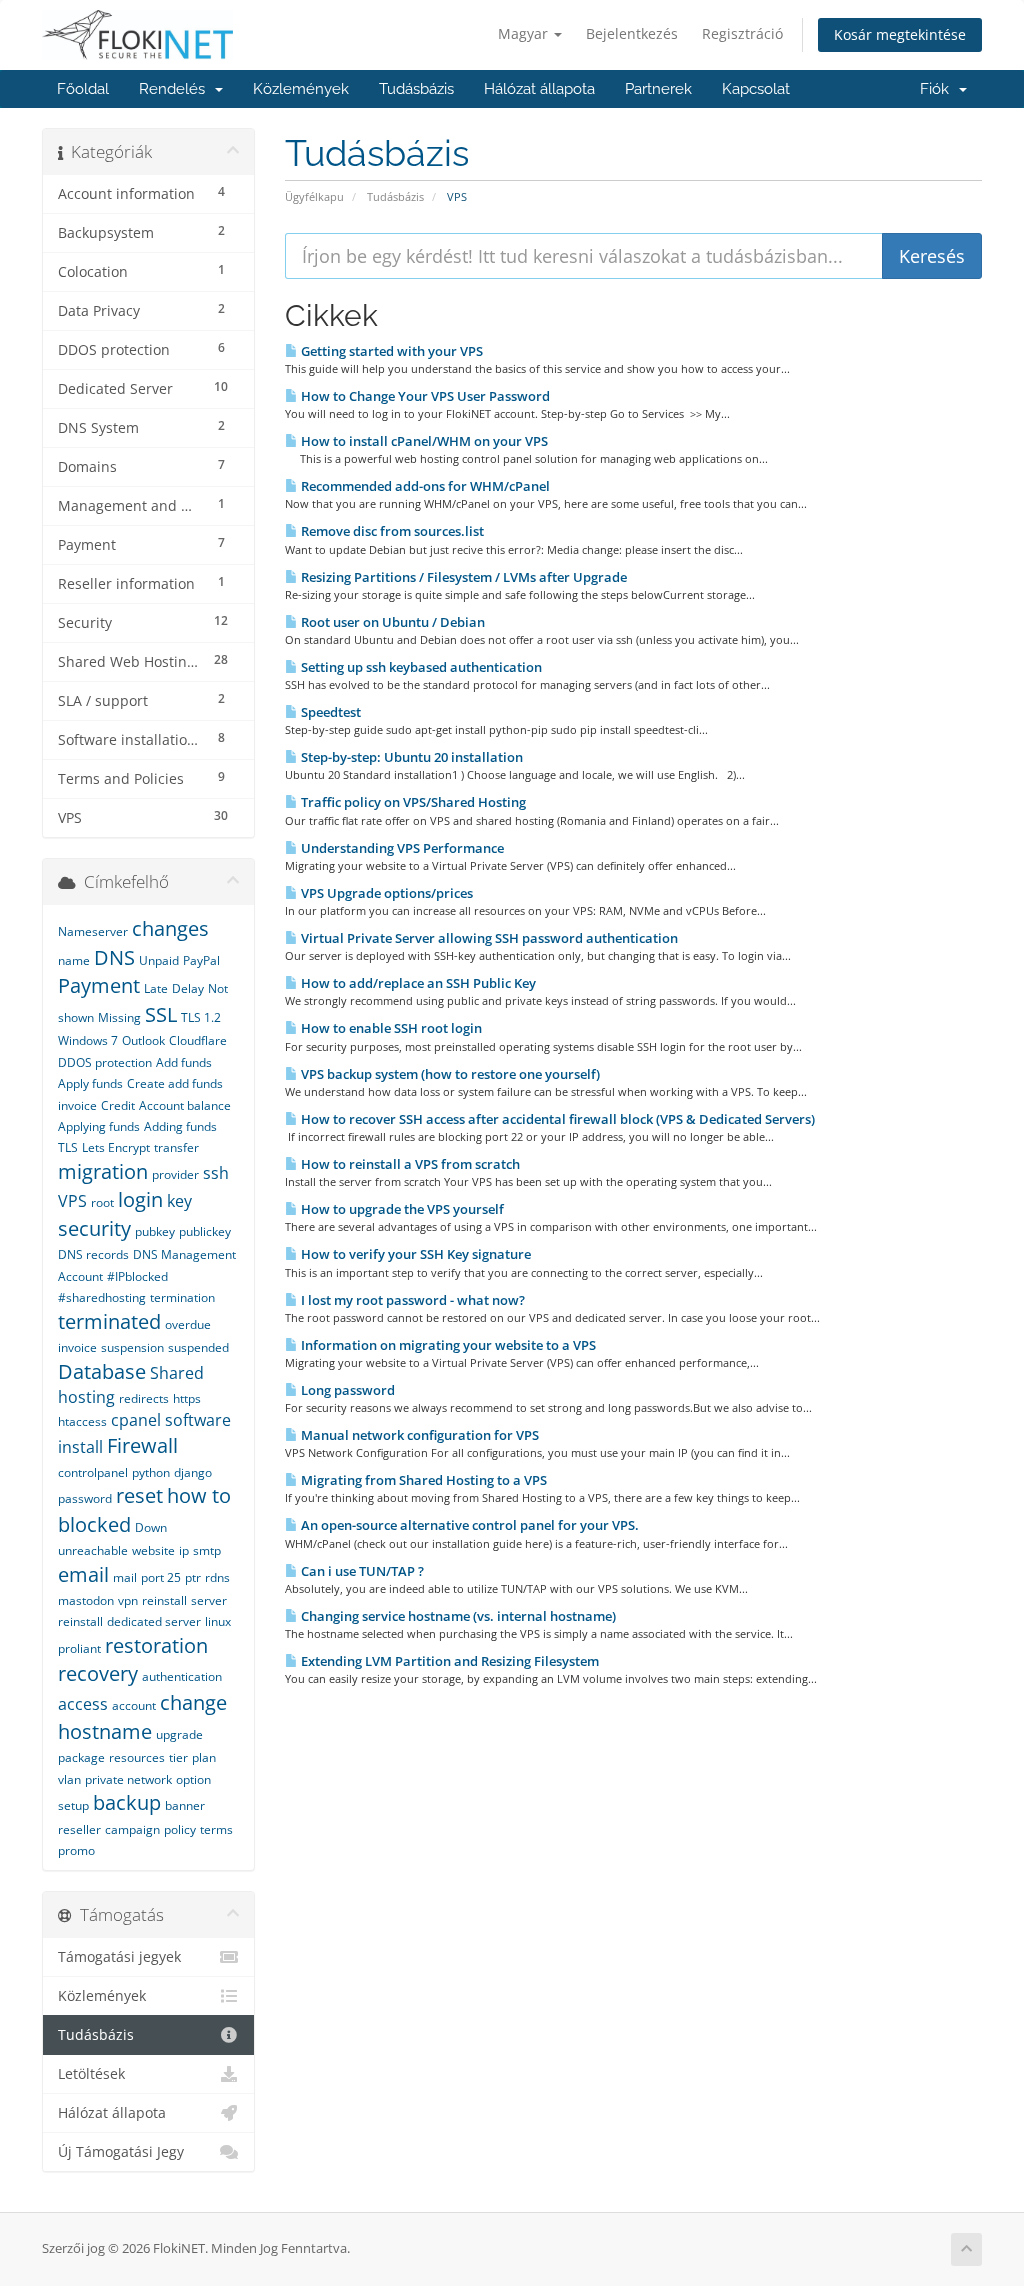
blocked (94, 1524)
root (102, 1202)
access (83, 1704)
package (81, 1757)
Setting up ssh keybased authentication (420, 667)
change (193, 1702)
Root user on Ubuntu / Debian (391, 622)
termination (182, 1297)
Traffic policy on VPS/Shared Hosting (412, 802)
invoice (77, 1347)
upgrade (179, 1734)
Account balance (185, 1105)
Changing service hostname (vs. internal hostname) (457, 1616)
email (83, 1574)
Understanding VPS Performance (401, 848)
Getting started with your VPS (390, 351)
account (134, 1705)
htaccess (82, 1421)
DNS (114, 957)
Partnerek (658, 89)
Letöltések (91, 2074)
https (187, 1398)
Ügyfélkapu (314, 196)
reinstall (164, 1600)
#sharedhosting (102, 1297)
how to (199, 1495)
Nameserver (93, 931)
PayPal (201, 960)
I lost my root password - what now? (411, 1300)
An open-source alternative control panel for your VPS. (468, 1525)
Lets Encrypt (116, 1147)
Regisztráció (742, 33)
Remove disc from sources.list (391, 531)
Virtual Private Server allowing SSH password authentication (488, 938)
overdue (188, 1324)
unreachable (93, 1550)
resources (137, 1757)
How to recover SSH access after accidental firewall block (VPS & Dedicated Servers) (556, 1119)
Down (151, 1527)
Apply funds (90, 1083)
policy (180, 1829)
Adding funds (180, 1126)
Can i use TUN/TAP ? (361, 1571)
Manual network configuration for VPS (418, 1435)
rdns (217, 1577)
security (94, 1228)
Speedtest (329, 712)
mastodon (86, 1600)
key (179, 1201)
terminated (109, 1321)
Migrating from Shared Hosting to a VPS (422, 1480)
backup (127, 1802)
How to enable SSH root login (390, 1028)
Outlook (143, 1040)
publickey (205, 1231)
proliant (79, 1648)
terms (216, 1829)
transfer (176, 1147)
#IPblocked (137, 1276)
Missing (119, 1017)
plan (204, 1757)
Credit (118, 1105)
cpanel (136, 1420)
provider (175, 1174)
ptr (193, 1577)
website (153, 1550)
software (198, 1420)
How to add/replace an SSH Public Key (417, 983)
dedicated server (154, 1621)
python (151, 1472)
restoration (156, 1645)
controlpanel (93, 1472)
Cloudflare (198, 1040)
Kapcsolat (756, 89)
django (193, 1472)
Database (102, 1371)
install (80, 1447)
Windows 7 (88, 1040)
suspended (198, 1347)
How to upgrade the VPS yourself (401, 1209)
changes (170, 928)
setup (73, 1805)
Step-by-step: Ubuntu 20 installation (410, 757)
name (74, 960)
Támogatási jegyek (119, 1957)
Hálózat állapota (539, 89)
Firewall (142, 1445)
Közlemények (301, 89)
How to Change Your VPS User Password (424, 396)
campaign (132, 1829)
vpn (128, 1600)
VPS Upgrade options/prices (385, 893)
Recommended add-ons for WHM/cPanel (424, 486)
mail (125, 1577)
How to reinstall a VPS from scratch (409, 1164)
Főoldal (83, 89)
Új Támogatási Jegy (121, 2152)
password (85, 1498)
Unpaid (159, 960)
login (140, 1199)
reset (139, 1495)
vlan (69, 1779)
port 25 (161, 1577)
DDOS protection (105, 1062)
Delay (188, 988)
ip (184, 1550)
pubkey (155, 1231)
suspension (132, 1347)
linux (218, 1621)
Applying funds (99, 1126)
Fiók (938, 89)
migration (103, 1171)
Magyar (525, 33)
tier (178, 1757)
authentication (182, 1676)
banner (185, 1805)
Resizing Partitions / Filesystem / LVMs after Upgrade (462, 577)
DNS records (93, 1254)
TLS (68, 1147)
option (193, 1779)
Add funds (184, 1062)
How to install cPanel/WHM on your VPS (423, 441)
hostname (105, 1731)
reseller (79, 1829)
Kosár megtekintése (900, 34)
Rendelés (176, 89)
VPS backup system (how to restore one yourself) (449, 1074)
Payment (99, 985)
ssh (216, 1173)
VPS (72, 1201)
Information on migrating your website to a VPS (447, 1345)
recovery (98, 1673)
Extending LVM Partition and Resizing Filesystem (448, 1661)
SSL (161, 1014)
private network (128, 1779)
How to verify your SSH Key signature (414, 1254)
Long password (346, 1390)
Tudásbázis (416, 89)
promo (76, 1850)
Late (156, 988)
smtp (207, 1550)
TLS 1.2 (201, 1017)
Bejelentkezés (632, 33)
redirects (144, 1398)
